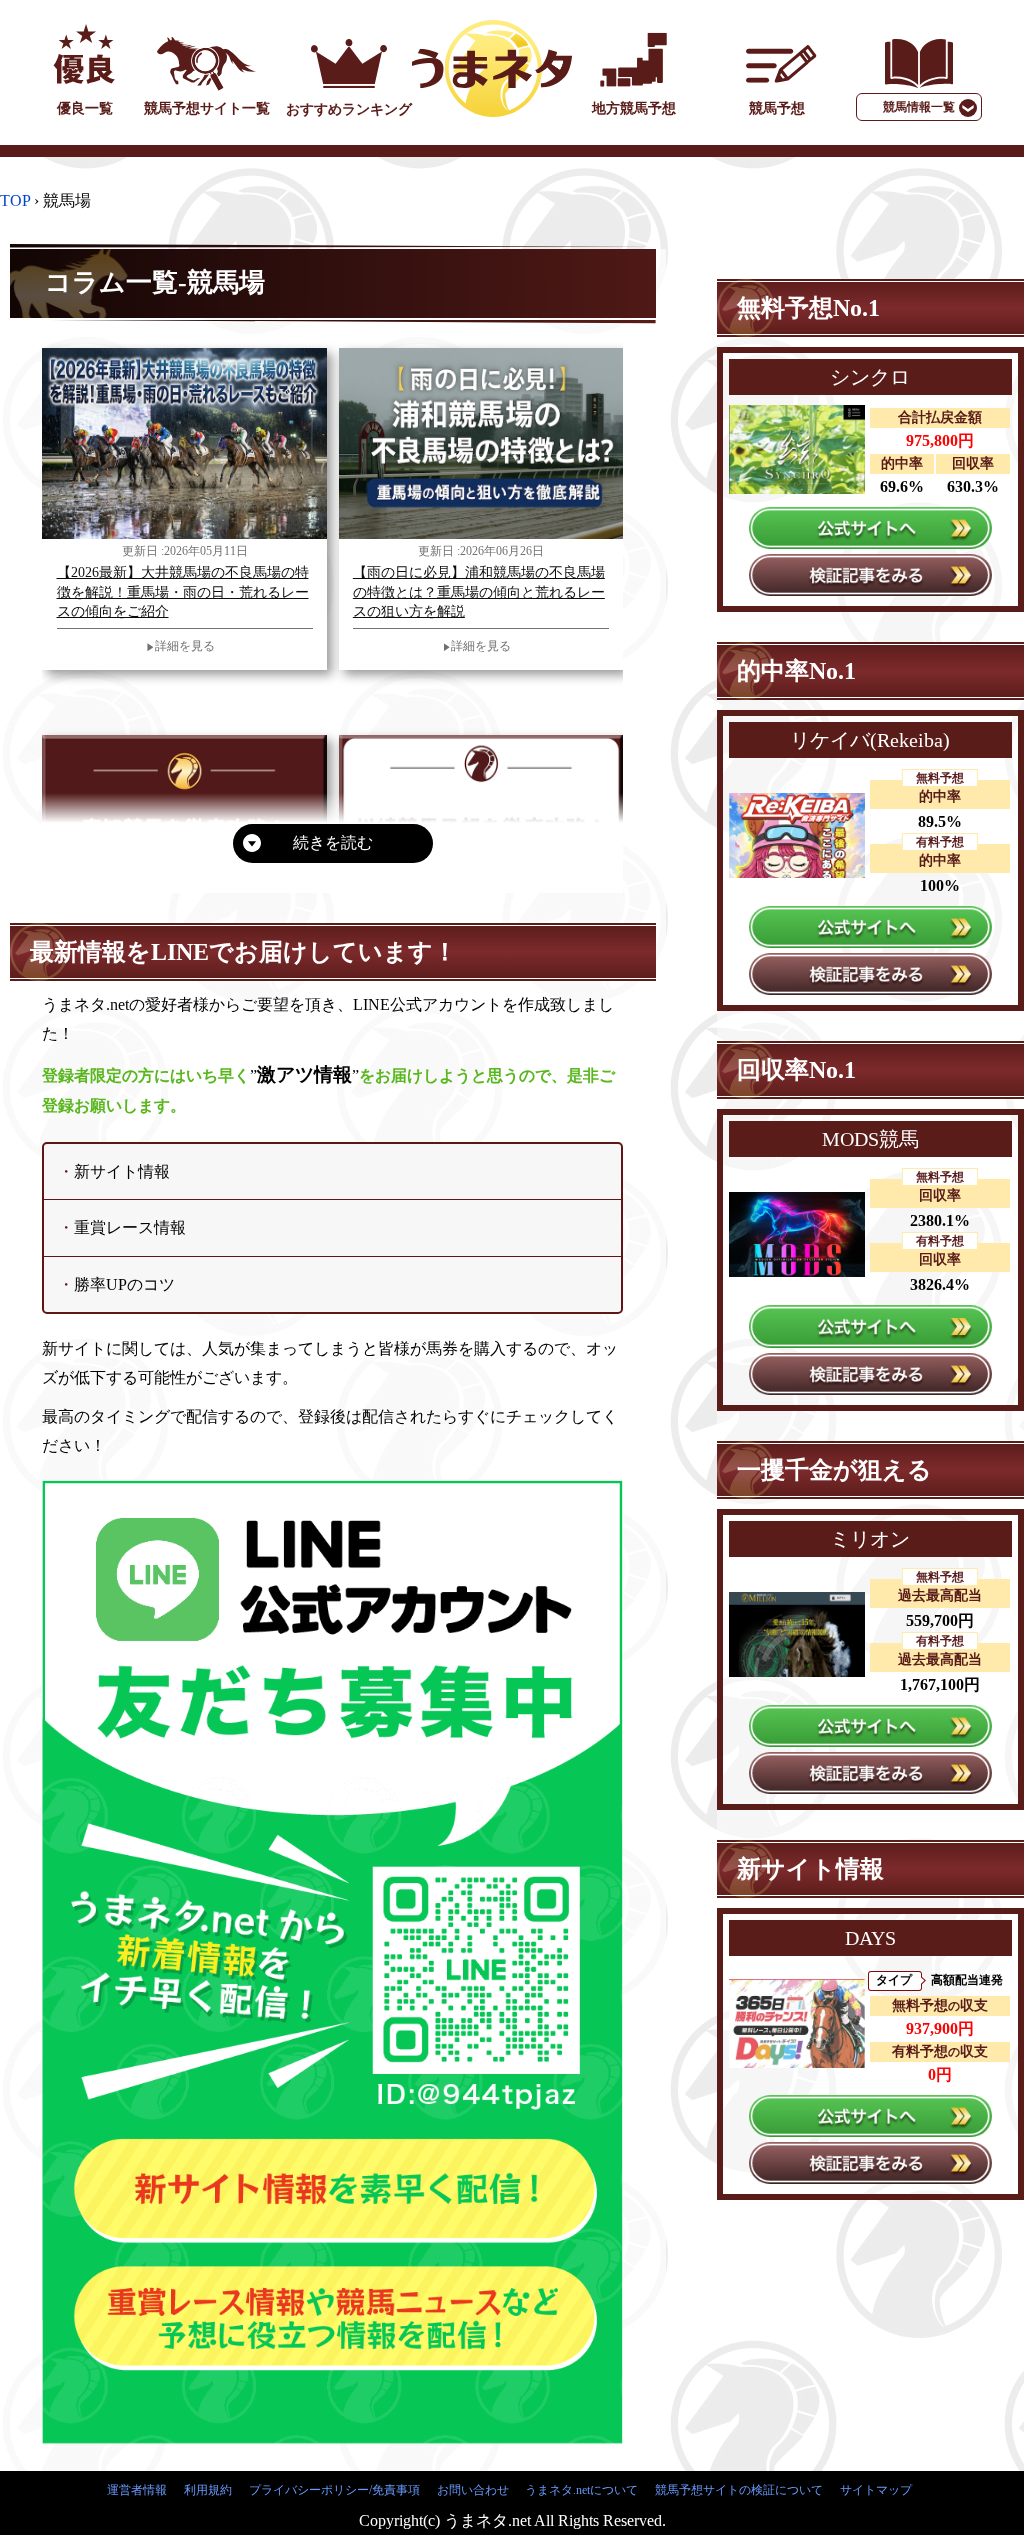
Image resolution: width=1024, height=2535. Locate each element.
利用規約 (208, 2490)
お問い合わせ (473, 2490)
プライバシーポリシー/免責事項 (334, 2490)
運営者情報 (137, 2490)
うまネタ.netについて (581, 2490)
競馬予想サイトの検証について (739, 2490)
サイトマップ (876, 2490)
